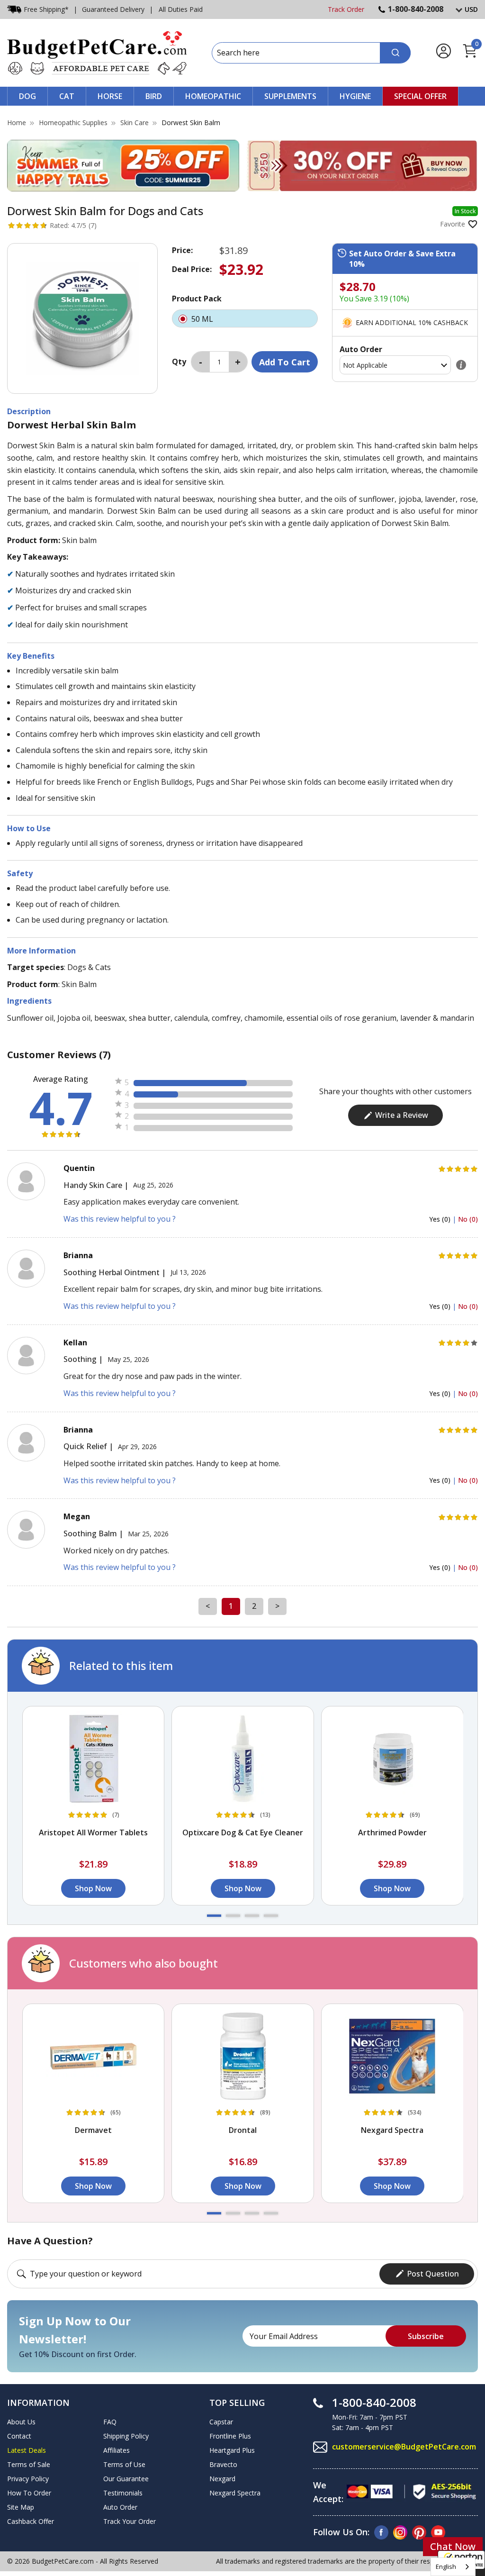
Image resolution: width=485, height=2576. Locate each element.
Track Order (346, 9)
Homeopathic (213, 96)
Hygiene (355, 96)
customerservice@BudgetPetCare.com (404, 2447)
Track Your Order (130, 2521)
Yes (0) (441, 1219)
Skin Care (135, 122)
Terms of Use (124, 2464)
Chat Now (453, 2546)
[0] (470, 56)
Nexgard (222, 2479)
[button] (214, 1916)
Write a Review (402, 1115)
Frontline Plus (230, 2436)
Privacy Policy (28, 2479)
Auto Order (120, 2507)
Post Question (433, 2274)
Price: (182, 250)
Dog (27, 96)
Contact (19, 2436)
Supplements (290, 96)
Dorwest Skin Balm (191, 122)
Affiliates (117, 2450)
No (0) (468, 1219)
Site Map (21, 2507)
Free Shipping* (46, 9)
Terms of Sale (29, 2464)
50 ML (203, 319)
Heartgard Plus (232, 2450)
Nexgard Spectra (235, 2493)
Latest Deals (27, 2450)
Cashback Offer (31, 2521)
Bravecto (223, 2464)
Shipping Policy (126, 2436)
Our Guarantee (126, 2479)
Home (17, 122)
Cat (67, 96)
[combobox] (453, 2567)
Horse (110, 96)
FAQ (110, 2422)
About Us (21, 2422)
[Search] (395, 53)
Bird (154, 96)
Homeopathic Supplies (73, 122)
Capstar (221, 2422)
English (446, 2567)
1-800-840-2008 (416, 9)
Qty (179, 362)
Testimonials (123, 2493)
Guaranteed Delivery (113, 9)
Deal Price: (192, 269)
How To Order (29, 2493)
